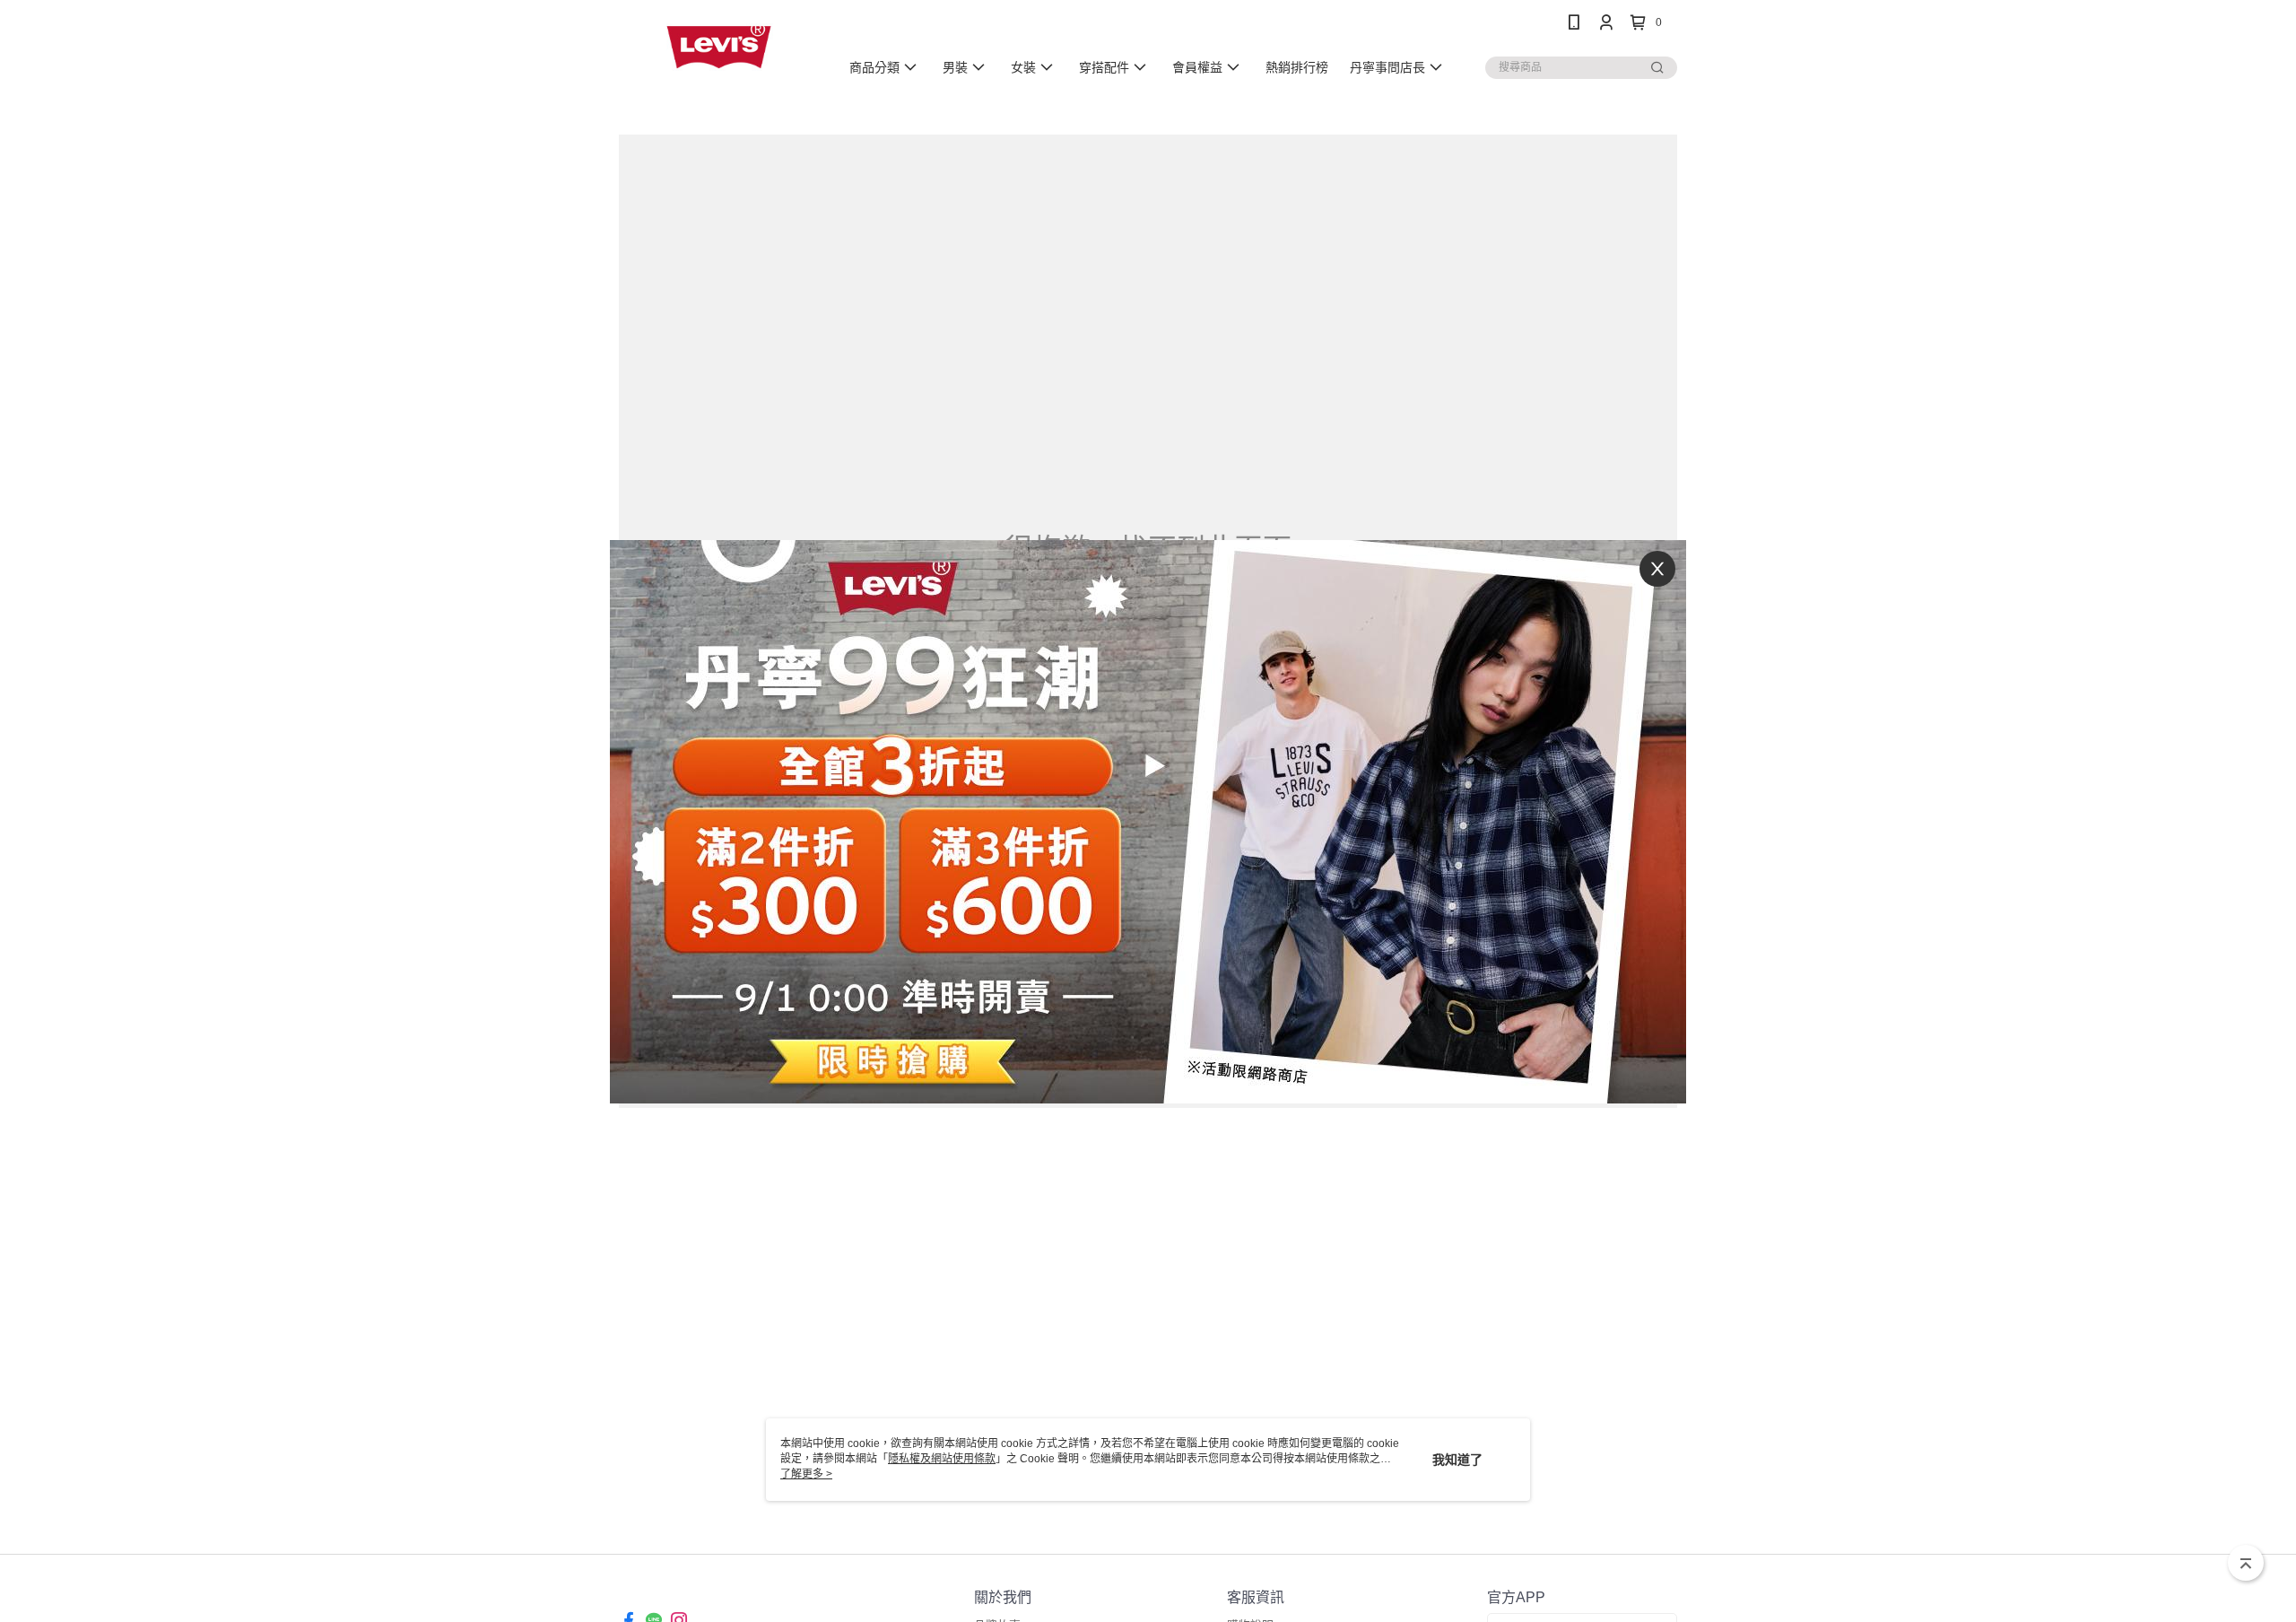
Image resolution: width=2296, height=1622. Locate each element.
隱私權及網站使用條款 (942, 1459)
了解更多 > (806, 1474)
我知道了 (1457, 1460)
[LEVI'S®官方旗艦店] (718, 47)
